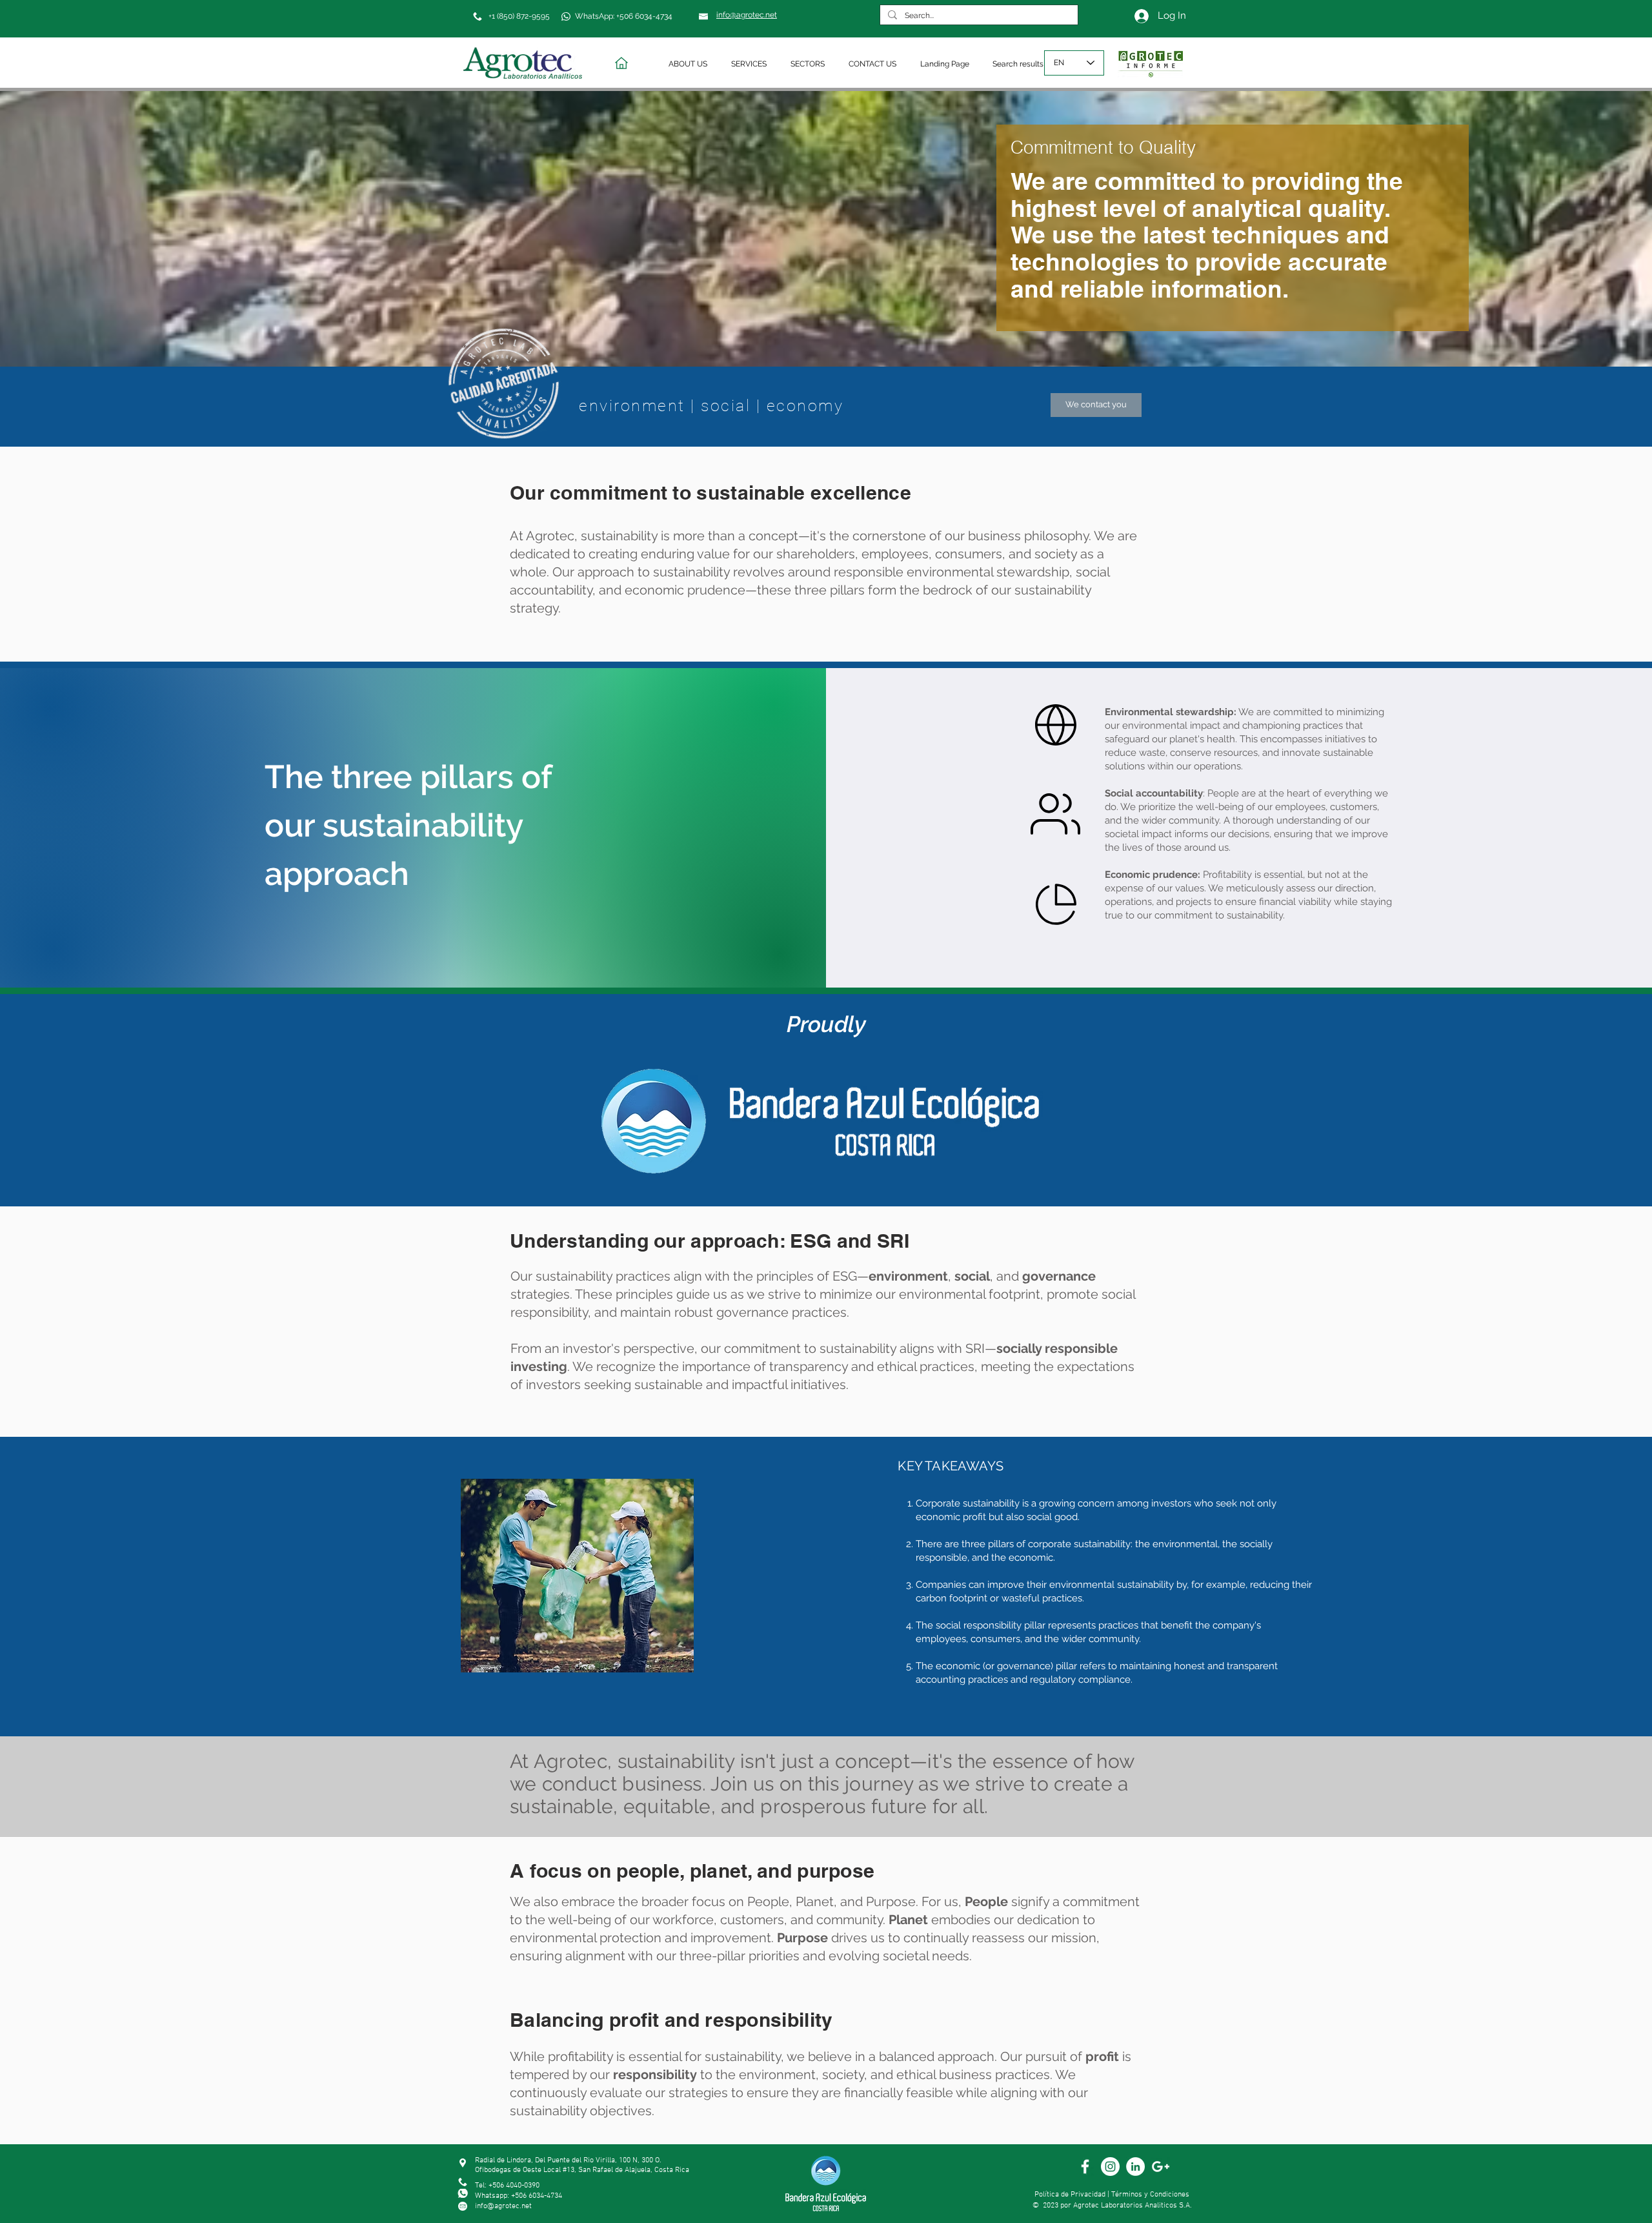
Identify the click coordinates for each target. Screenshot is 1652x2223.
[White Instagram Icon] (1110, 2167)
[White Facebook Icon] (1085, 2167)
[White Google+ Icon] (1161, 2167)
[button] (690, 64)
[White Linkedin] (1135, 2167)
